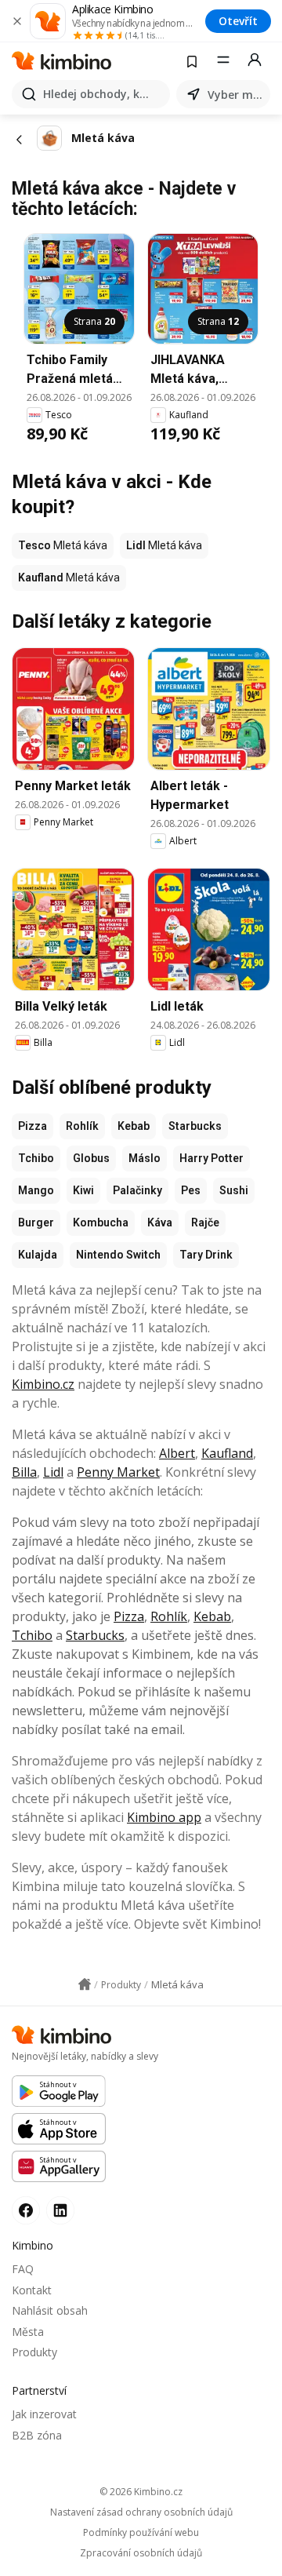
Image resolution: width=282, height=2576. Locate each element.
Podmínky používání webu (141, 2533)
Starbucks (195, 1126)
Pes (191, 1190)
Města (28, 2332)
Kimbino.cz (43, 1384)
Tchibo (36, 1158)
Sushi (234, 1190)
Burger (36, 1222)
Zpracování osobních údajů (141, 2553)
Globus (91, 1158)
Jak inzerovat (44, 2414)
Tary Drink (206, 1255)
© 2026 (141, 2492)
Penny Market (118, 1472)
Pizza (33, 1126)
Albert (177, 1453)
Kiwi (83, 1190)
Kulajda (38, 1255)
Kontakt (32, 2290)
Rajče (205, 1222)
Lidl (53, 1472)
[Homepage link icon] (85, 1984)
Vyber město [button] (236, 95)
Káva (160, 1222)
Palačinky (137, 1190)
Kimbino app (164, 1817)
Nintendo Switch (118, 1255)
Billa (24, 1472)
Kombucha (101, 1222)
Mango (36, 1190)
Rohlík (82, 1126)
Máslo (145, 1158)
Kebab (134, 1126)
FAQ (23, 2269)
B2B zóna (37, 2435)
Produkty (34, 2352)
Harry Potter (211, 1158)
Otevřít (238, 21)
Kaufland (227, 1453)
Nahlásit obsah (50, 2310)
